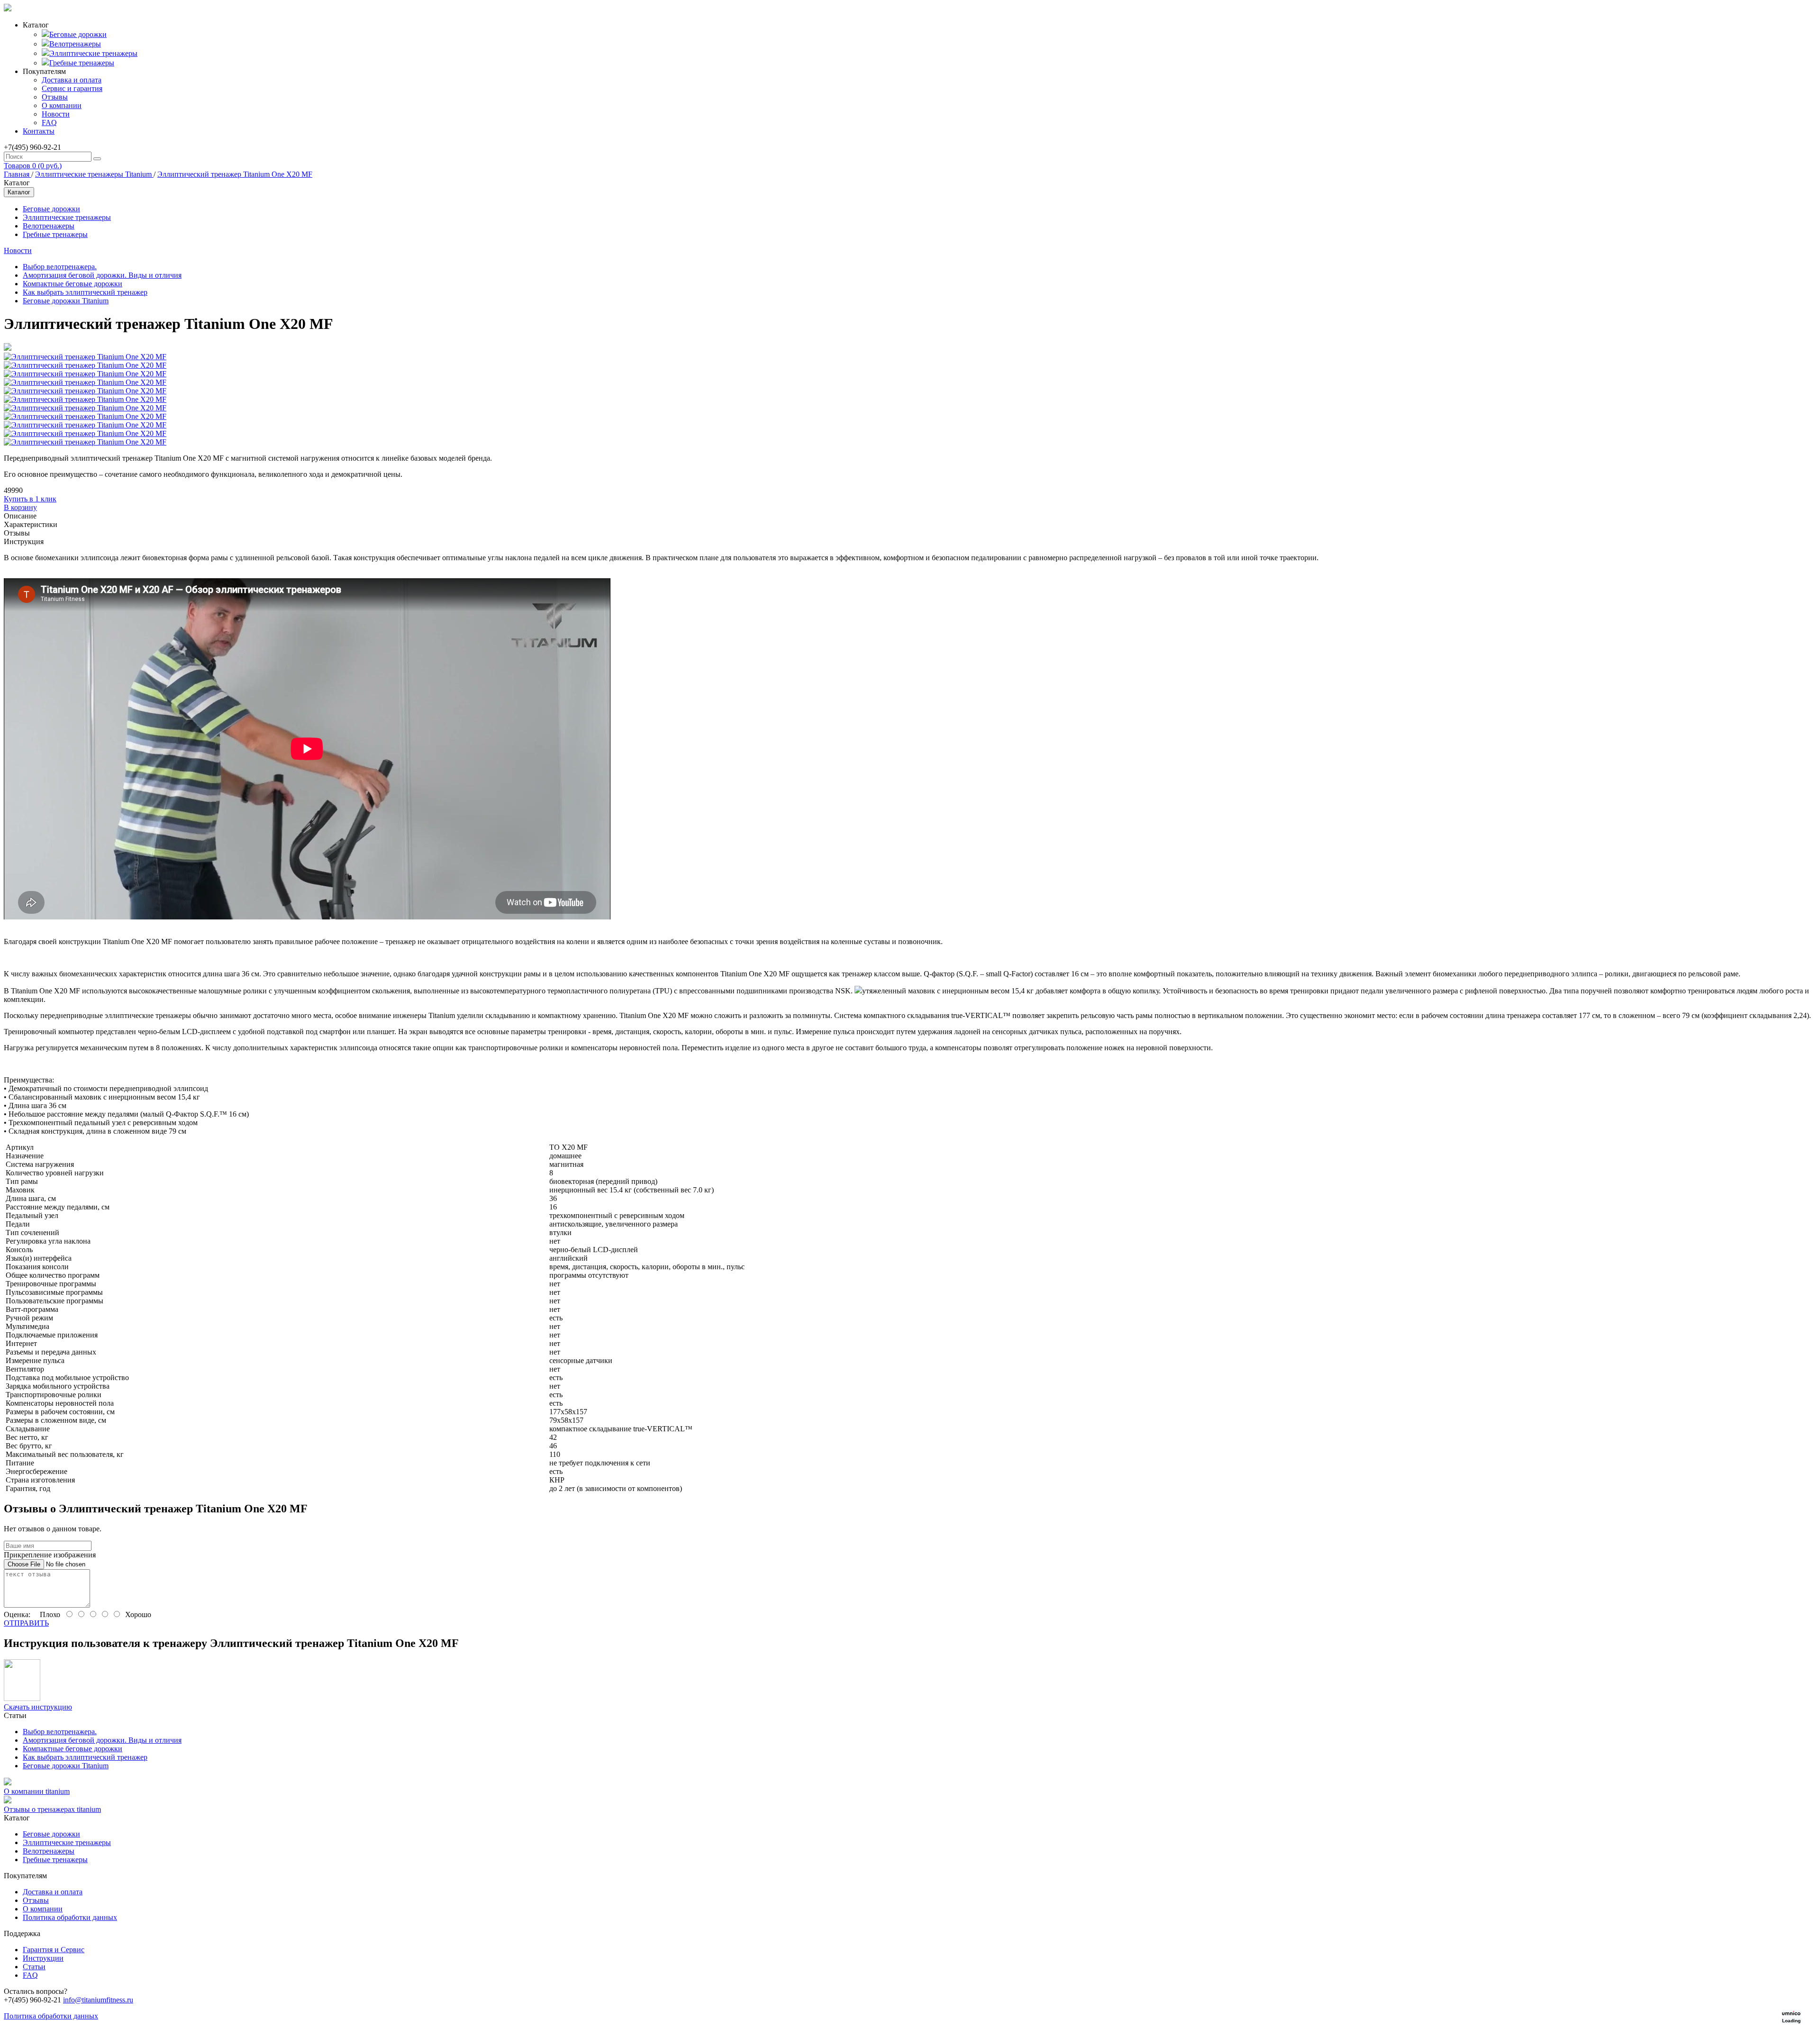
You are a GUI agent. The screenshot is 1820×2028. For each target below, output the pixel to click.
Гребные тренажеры (82, 63)
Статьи (34, 1967)
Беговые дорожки (78, 34)
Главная (18, 174)
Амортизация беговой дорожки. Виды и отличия (102, 275)
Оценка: (17, 1614)
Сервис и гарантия (72, 88)
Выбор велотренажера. (60, 267)
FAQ (49, 123)
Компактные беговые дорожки (73, 284)
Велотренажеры (75, 44)
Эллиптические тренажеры (93, 53)
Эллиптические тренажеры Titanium (94, 174)
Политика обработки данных (70, 1917)
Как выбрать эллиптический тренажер (85, 292)
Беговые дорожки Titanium (66, 301)
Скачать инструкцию (38, 1707)
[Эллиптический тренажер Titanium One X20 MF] (8, 348)
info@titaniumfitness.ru (98, 2000)
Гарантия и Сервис (54, 1950)
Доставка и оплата (72, 80)
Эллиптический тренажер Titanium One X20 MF (235, 174)
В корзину (20, 507)
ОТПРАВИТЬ (26, 1623)
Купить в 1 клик (30, 499)
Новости (56, 114)
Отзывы (55, 97)
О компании (62, 105)
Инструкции (43, 1958)
